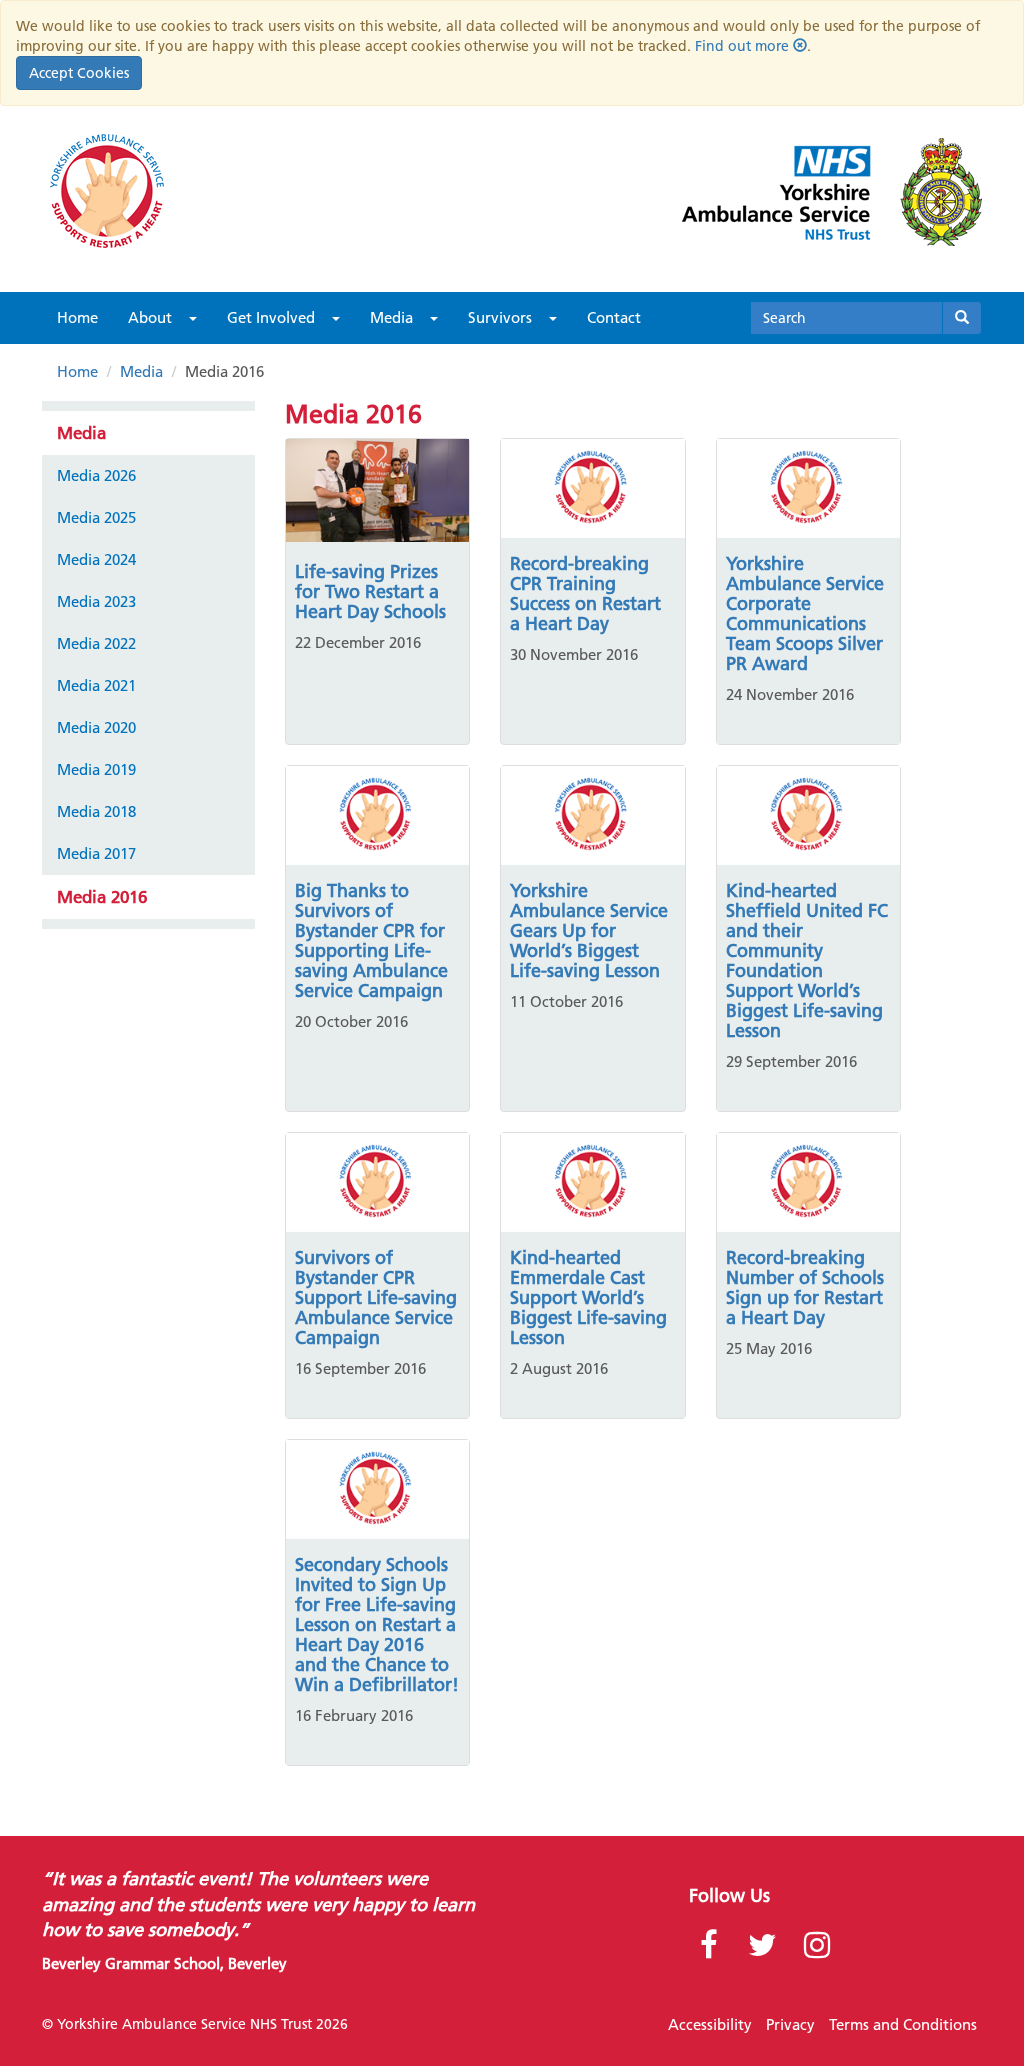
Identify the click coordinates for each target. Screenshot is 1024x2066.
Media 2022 (96, 643)
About (150, 317)
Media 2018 (96, 811)
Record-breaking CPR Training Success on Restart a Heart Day (585, 593)
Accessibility (710, 2024)
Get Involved (271, 317)
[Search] (962, 318)
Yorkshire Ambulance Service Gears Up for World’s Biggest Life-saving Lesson (589, 930)
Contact (614, 317)
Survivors (500, 317)
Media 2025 (96, 517)
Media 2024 (96, 559)
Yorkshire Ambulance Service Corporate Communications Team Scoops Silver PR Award (805, 613)
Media (391, 317)
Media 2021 (96, 685)
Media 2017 (96, 853)
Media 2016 (102, 897)
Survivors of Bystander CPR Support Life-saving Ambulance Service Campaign (376, 1297)
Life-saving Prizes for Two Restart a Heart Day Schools (370, 591)
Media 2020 (96, 727)
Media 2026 (96, 475)
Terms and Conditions (903, 2024)
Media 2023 (96, 601)
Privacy (790, 2024)
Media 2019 (96, 769)
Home (77, 317)
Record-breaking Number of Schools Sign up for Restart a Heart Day (805, 1287)
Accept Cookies (79, 73)
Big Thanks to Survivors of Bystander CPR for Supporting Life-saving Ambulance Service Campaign (371, 940)
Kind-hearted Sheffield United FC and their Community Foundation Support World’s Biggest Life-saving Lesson (807, 960)
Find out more (742, 46)
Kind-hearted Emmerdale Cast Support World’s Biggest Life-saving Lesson (588, 1297)
